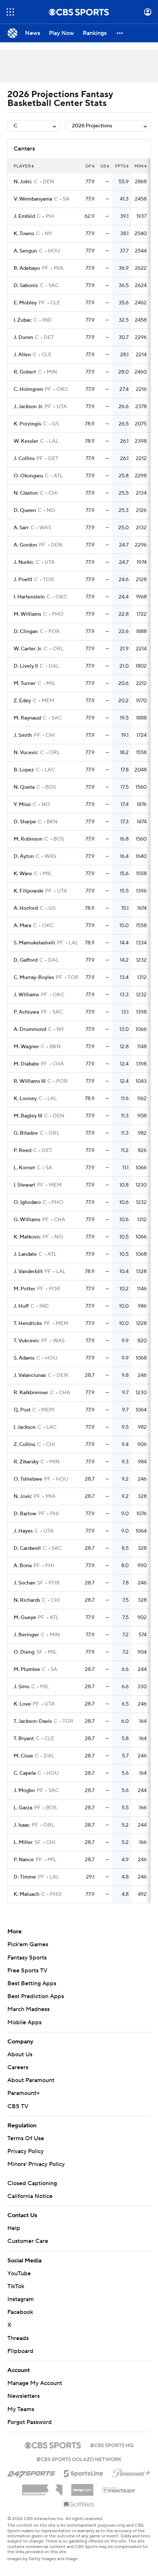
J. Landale (25, 1254)
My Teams (21, 2409)
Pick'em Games (28, 1944)
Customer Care (28, 2241)
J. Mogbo (24, 1791)
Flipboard (20, 2351)
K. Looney (25, 1099)
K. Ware (23, 874)
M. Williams (27, 614)
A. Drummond (30, 1029)
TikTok (16, 2286)
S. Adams (24, 1358)
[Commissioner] (42, 2487)
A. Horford (26, 908)
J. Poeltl (23, 580)
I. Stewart (24, 1185)
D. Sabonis (26, 286)
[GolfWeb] (79, 2505)
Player (22, 166)
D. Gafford (26, 960)
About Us (20, 2054)
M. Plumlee (27, 1669)
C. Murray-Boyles (34, 978)
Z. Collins (24, 1445)
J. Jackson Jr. (28, 407)
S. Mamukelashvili (34, 943)
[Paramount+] (131, 2472)
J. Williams (26, 995)
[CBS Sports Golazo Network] (79, 2459)
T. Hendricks (28, 1324)
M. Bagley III (28, 1116)
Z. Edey (22, 701)
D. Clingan (26, 632)
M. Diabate (26, 1064)
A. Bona (23, 1566)
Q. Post (22, 1410)
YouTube (19, 2273)
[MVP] (82, 2487)
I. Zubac (23, 320)
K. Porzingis (27, 424)
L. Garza (23, 1808)
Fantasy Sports (27, 1958)
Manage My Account (35, 2383)
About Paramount (31, 2080)
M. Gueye (25, 1618)
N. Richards (27, 1600)
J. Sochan (24, 1583)
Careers (18, 2067)
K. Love (22, 1704)
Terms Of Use (26, 2138)
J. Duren (23, 338)
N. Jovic (23, 1497)
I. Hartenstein (29, 597)
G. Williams (27, 1220)
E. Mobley (25, 303)
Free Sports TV (27, 1971)
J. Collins (24, 459)
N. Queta (24, 787)
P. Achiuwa (26, 1012)
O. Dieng (24, 1652)
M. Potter (24, 1289)
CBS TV (18, 2106)
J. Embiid (24, 216)
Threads (18, 2338)
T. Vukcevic (26, 1341)
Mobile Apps (24, 2022)
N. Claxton (26, 493)
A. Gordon (25, 545)
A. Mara (22, 926)
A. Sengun (25, 251)
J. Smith (23, 735)
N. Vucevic (26, 753)
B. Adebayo (27, 268)
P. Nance (24, 1860)
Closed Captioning (32, 2183)
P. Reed (22, 1151)
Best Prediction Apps (36, 1996)
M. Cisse (23, 1756)
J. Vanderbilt (28, 1272)
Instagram (21, 2299)
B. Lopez (24, 770)
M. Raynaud (27, 718)
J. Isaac (22, 1825)
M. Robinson (28, 839)
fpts (120, 166)
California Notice (30, 2196)
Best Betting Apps (32, 1983)
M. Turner (25, 683)
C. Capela (25, 1773)
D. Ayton (24, 856)
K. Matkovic (27, 1237)
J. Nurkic (24, 562)
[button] (10, 12)
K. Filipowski (28, 891)
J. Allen (22, 355)
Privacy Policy (26, 2151)
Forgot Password (30, 2422)
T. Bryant (24, 1739)
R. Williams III (30, 1081)
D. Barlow (25, 1514)
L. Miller (23, 1842)
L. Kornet (24, 1168)
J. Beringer (26, 1635)
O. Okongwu (28, 476)
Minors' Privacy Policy (36, 2164)
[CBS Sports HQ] (112, 2445)
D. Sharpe (25, 822)
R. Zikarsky (26, 1462)
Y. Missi (22, 805)
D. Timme (25, 1877)
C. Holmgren (28, 389)
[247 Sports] (31, 2472)
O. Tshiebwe (28, 1479)
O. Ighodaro (27, 1202)
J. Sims (21, 1687)
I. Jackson (25, 1427)
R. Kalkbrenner (31, 1393)
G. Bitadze (26, 1133)
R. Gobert (25, 372)
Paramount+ (24, 2093)
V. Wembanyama (33, 199)
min (139, 166)
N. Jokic (23, 182)
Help (14, 2228)
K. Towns (24, 234)
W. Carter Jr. (28, 649)
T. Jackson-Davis (33, 1721)
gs (103, 166)
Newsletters (24, 2396)
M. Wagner (26, 1047)
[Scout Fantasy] (119, 2490)
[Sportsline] (84, 2472)
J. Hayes (23, 1531)
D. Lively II (26, 666)
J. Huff (21, 1306)
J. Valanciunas (30, 1375)
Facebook (20, 2312)
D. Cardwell (27, 1548)
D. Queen (25, 510)
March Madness (28, 2009)
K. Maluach (26, 1894)
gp (88, 166)
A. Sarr (21, 528)
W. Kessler (26, 441)
